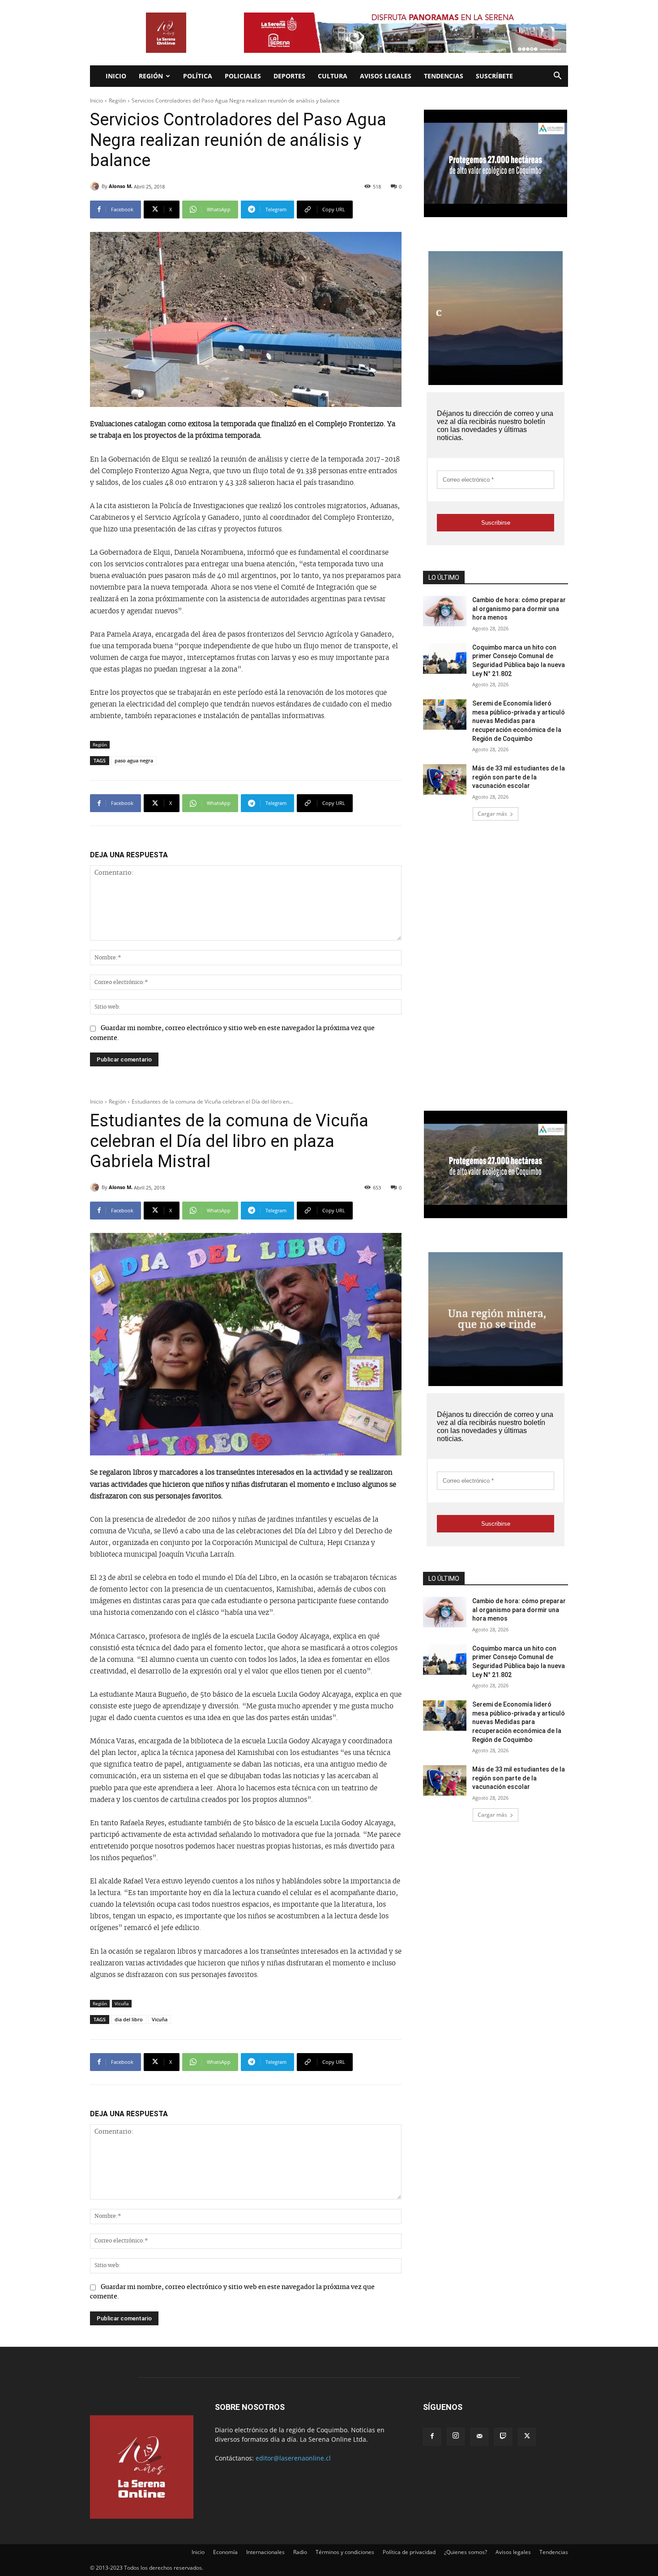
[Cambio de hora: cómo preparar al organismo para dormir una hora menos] (445, 611)
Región (151, 76)
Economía (225, 2552)
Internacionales (265, 2552)
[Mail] (479, 2437)
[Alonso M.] (96, 186)
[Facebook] (432, 2437)
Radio (300, 2552)
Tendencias (444, 76)
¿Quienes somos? (466, 2552)
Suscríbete (494, 76)
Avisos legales (386, 76)
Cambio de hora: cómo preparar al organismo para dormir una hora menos (519, 609)
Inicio (116, 76)
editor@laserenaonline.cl (293, 2458)
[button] (557, 77)
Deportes (289, 76)
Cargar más (492, 814)
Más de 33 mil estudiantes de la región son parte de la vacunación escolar (519, 777)
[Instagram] (456, 2436)
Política (198, 76)
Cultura (333, 76)
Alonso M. (121, 186)
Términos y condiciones (345, 2552)
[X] (527, 2437)
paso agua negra (134, 760)
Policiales (243, 76)
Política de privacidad (409, 2552)
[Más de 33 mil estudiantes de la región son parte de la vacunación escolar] (445, 779)
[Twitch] (503, 2437)
